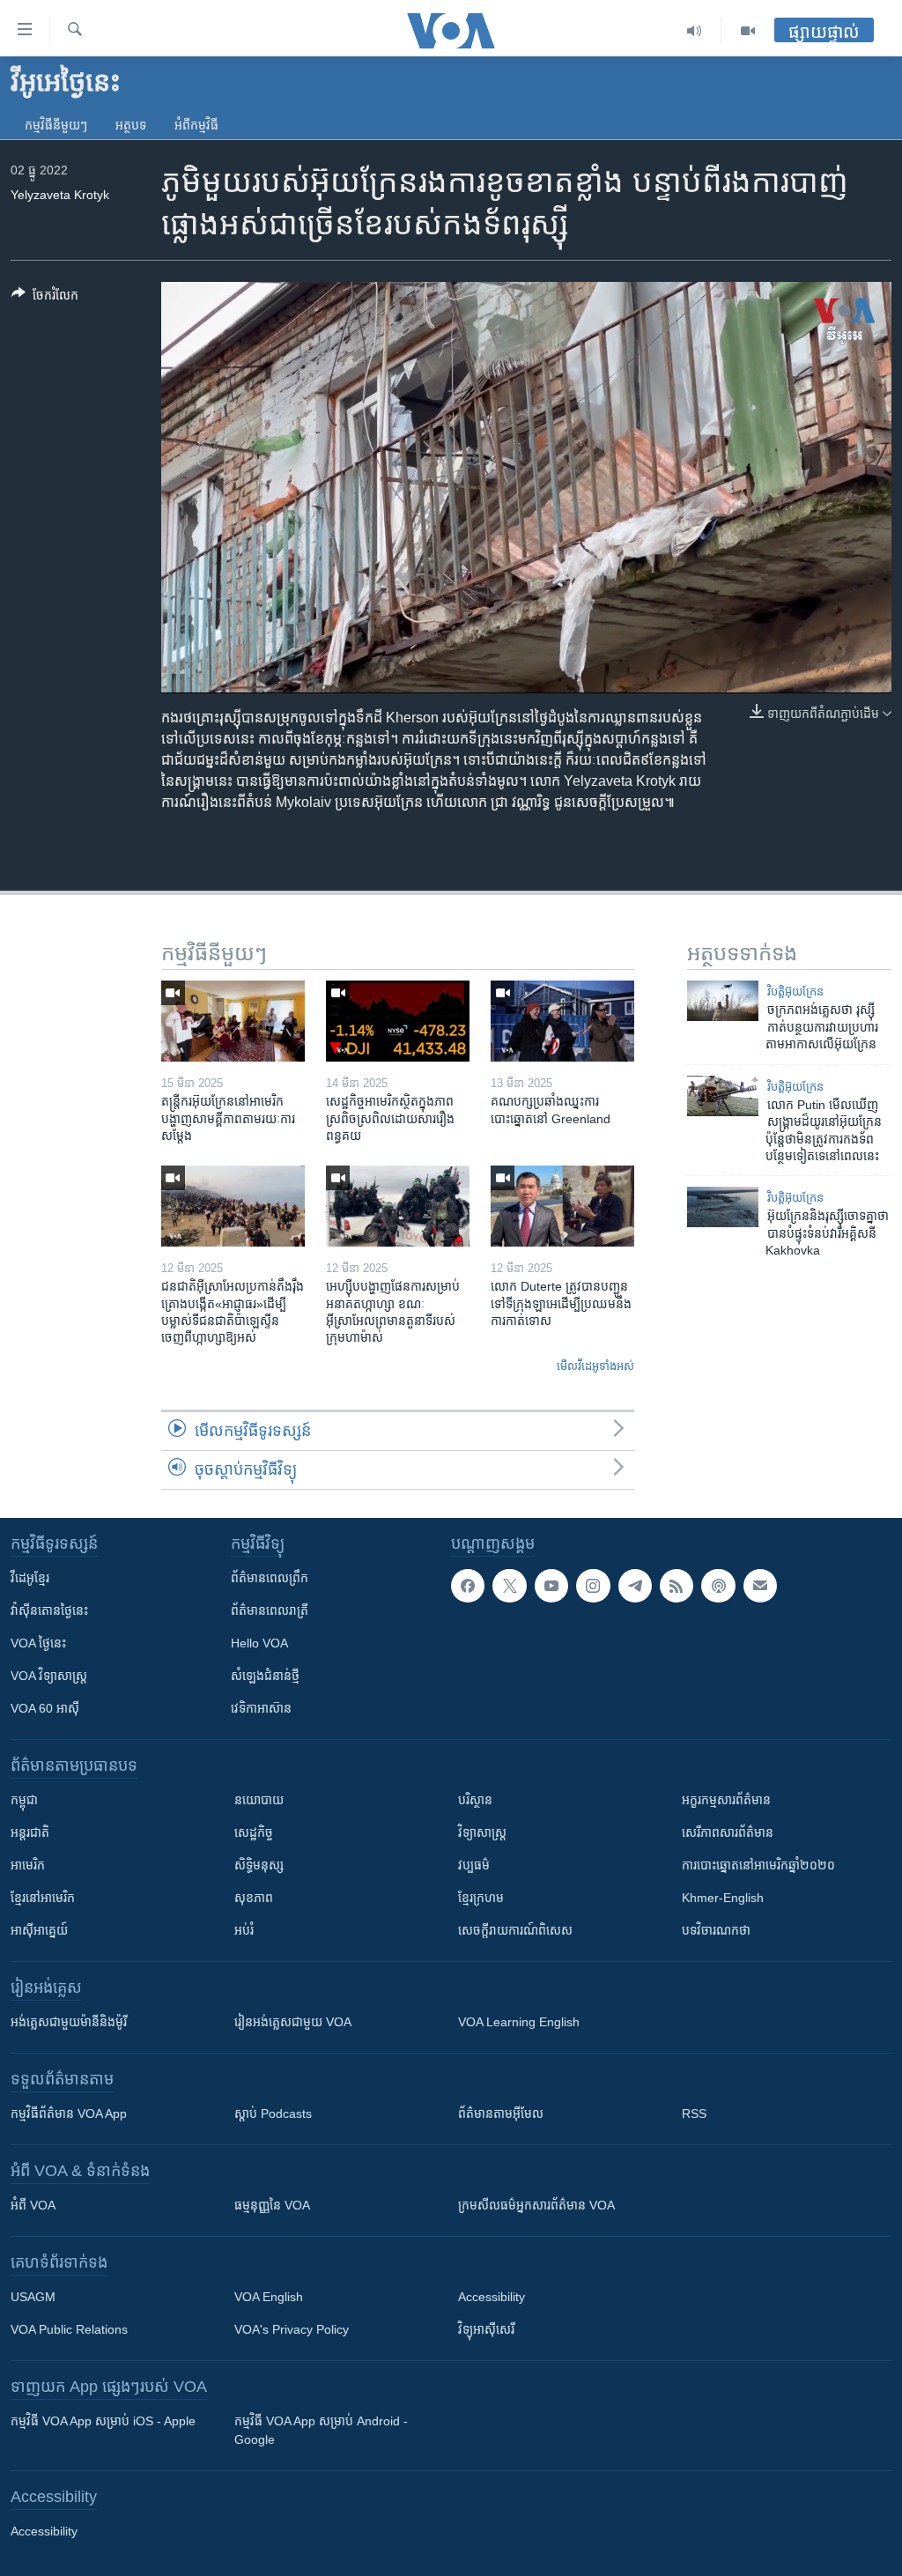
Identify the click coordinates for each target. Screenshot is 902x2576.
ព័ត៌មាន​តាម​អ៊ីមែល (501, 2113)
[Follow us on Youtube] (551, 1586)
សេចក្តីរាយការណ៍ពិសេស (515, 1930)
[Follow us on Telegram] (635, 1586)
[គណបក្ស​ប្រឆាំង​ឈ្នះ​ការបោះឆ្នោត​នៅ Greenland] (562, 1021)
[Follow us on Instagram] (593, 1586)
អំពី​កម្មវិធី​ (196, 125)
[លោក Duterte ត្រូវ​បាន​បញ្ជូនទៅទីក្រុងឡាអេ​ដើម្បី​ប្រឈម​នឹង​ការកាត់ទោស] (562, 1206)
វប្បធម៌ (474, 1865)
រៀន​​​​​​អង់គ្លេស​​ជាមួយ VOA (293, 2022)
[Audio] (695, 31)
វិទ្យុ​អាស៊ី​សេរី (486, 2329)
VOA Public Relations (69, 2329)
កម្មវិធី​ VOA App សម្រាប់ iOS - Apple (103, 2421)
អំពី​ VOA (33, 2205)
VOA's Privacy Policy (292, 2329)
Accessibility (492, 2297)
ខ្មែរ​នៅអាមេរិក (43, 1898)
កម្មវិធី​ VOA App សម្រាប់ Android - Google (321, 2430)
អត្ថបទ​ (131, 125)
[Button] (45, 298)
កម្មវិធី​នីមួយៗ (56, 125)
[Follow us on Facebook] (468, 1586)
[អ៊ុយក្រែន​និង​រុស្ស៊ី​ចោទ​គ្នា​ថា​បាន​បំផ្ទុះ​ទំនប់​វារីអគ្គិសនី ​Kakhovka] (723, 1207)
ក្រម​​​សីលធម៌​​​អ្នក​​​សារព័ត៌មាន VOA (536, 2205)
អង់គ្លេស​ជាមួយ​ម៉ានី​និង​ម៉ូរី (69, 2022)
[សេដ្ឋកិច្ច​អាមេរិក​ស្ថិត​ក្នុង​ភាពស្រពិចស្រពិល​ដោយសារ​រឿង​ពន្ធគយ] (398, 1021)
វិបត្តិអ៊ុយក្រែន (795, 992)
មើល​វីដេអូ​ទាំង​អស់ (595, 1366)
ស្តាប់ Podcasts (273, 2113)
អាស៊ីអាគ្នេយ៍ (39, 1930)
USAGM (33, 2297)
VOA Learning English (519, 2022)
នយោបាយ (259, 1800)
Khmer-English (723, 1898)
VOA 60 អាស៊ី (45, 1708)
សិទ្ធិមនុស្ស (259, 1865)
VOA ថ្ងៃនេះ (38, 1643)
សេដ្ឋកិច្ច (254, 1832)
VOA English (269, 2297)
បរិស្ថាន (475, 1800)
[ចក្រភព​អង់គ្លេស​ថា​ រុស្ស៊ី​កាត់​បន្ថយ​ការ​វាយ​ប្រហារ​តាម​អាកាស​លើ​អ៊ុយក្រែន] (723, 1001)
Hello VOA (259, 1643)
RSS (694, 2113)
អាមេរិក (28, 1865)
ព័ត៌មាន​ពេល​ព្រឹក (270, 1578)
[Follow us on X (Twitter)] (509, 1586)
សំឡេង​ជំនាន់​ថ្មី (265, 1676)
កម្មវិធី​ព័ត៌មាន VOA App (69, 2113)
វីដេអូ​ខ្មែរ (30, 1578)
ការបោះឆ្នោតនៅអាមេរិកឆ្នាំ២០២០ (758, 1865)
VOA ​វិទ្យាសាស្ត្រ (49, 1676)
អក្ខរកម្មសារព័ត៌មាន (726, 1800)
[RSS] (676, 1586)
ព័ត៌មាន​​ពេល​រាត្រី (270, 1610)
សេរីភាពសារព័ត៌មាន (728, 1832)
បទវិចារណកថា (716, 1930)
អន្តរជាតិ (30, 1832)
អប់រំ (244, 1930)
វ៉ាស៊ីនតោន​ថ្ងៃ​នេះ (49, 1610)
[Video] (748, 31)
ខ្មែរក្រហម (481, 1898)
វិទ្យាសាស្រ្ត (482, 1832)
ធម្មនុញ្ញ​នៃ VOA (272, 2205)
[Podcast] (718, 1586)
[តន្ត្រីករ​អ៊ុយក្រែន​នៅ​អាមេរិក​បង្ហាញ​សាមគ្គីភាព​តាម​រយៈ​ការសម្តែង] (233, 1021)
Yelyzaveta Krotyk (60, 195)
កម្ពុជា (24, 1800)
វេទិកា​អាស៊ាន (261, 1708)
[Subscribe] (760, 1586)
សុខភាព (254, 1898)
